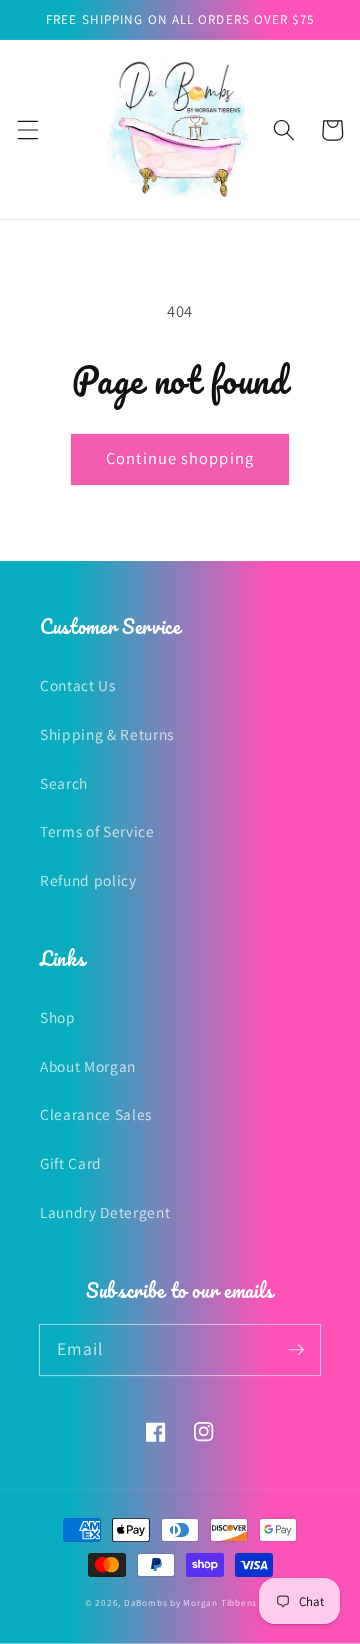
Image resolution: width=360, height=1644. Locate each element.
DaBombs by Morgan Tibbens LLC (199, 1603)
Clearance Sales (96, 1114)
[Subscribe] (296, 1349)
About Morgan (88, 1066)
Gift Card (71, 1163)
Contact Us (78, 685)
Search (64, 783)
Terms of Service (97, 831)
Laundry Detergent (105, 1212)
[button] (27, 130)
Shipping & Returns (107, 734)
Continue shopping (180, 458)
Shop (58, 1017)
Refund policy (88, 880)
